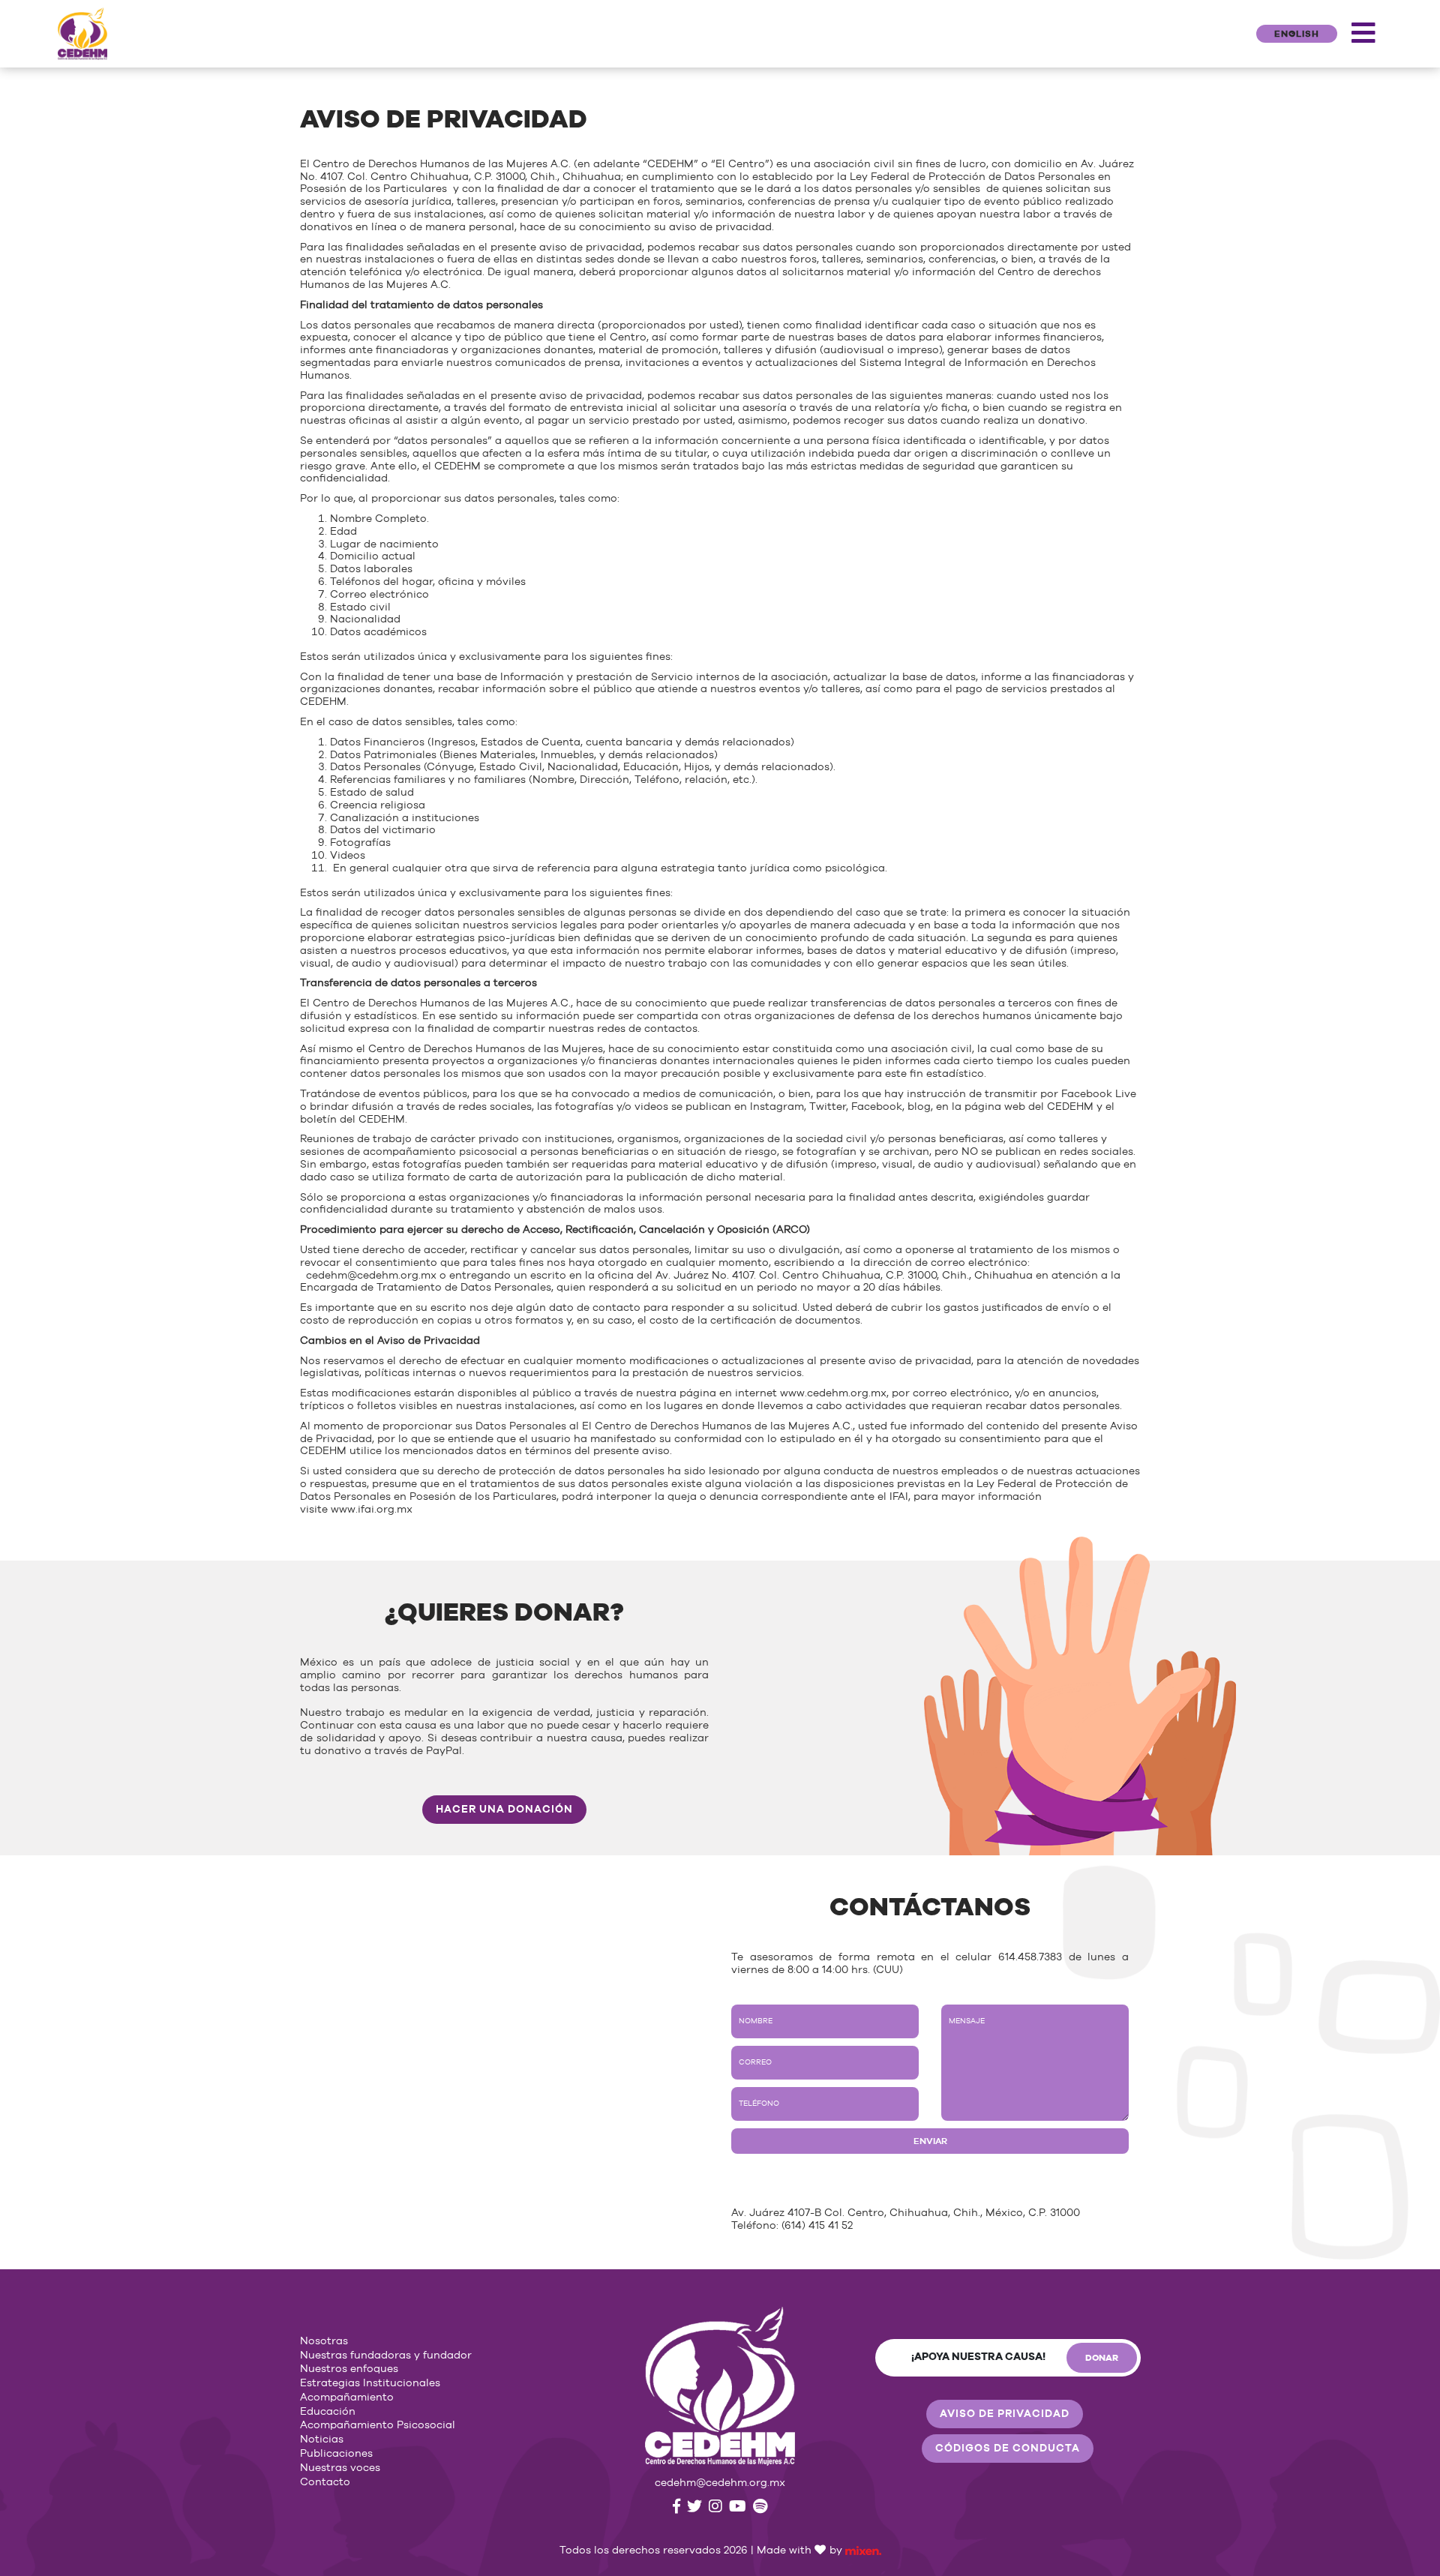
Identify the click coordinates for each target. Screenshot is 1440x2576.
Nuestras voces (340, 2468)
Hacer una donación (504, 1810)
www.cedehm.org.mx (833, 1393)
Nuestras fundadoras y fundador (386, 2356)
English (1297, 34)
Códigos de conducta (1008, 2449)
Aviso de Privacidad (1005, 2414)
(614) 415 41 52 (817, 2226)
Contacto (325, 2482)
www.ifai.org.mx (372, 1510)
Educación (328, 2412)
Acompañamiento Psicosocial (378, 2425)
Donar (1102, 2358)
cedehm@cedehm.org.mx (371, 1276)
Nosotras (324, 2341)
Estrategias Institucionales (370, 2383)
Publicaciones (336, 2454)
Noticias (322, 2440)
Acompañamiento (347, 2398)
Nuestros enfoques (349, 2369)
